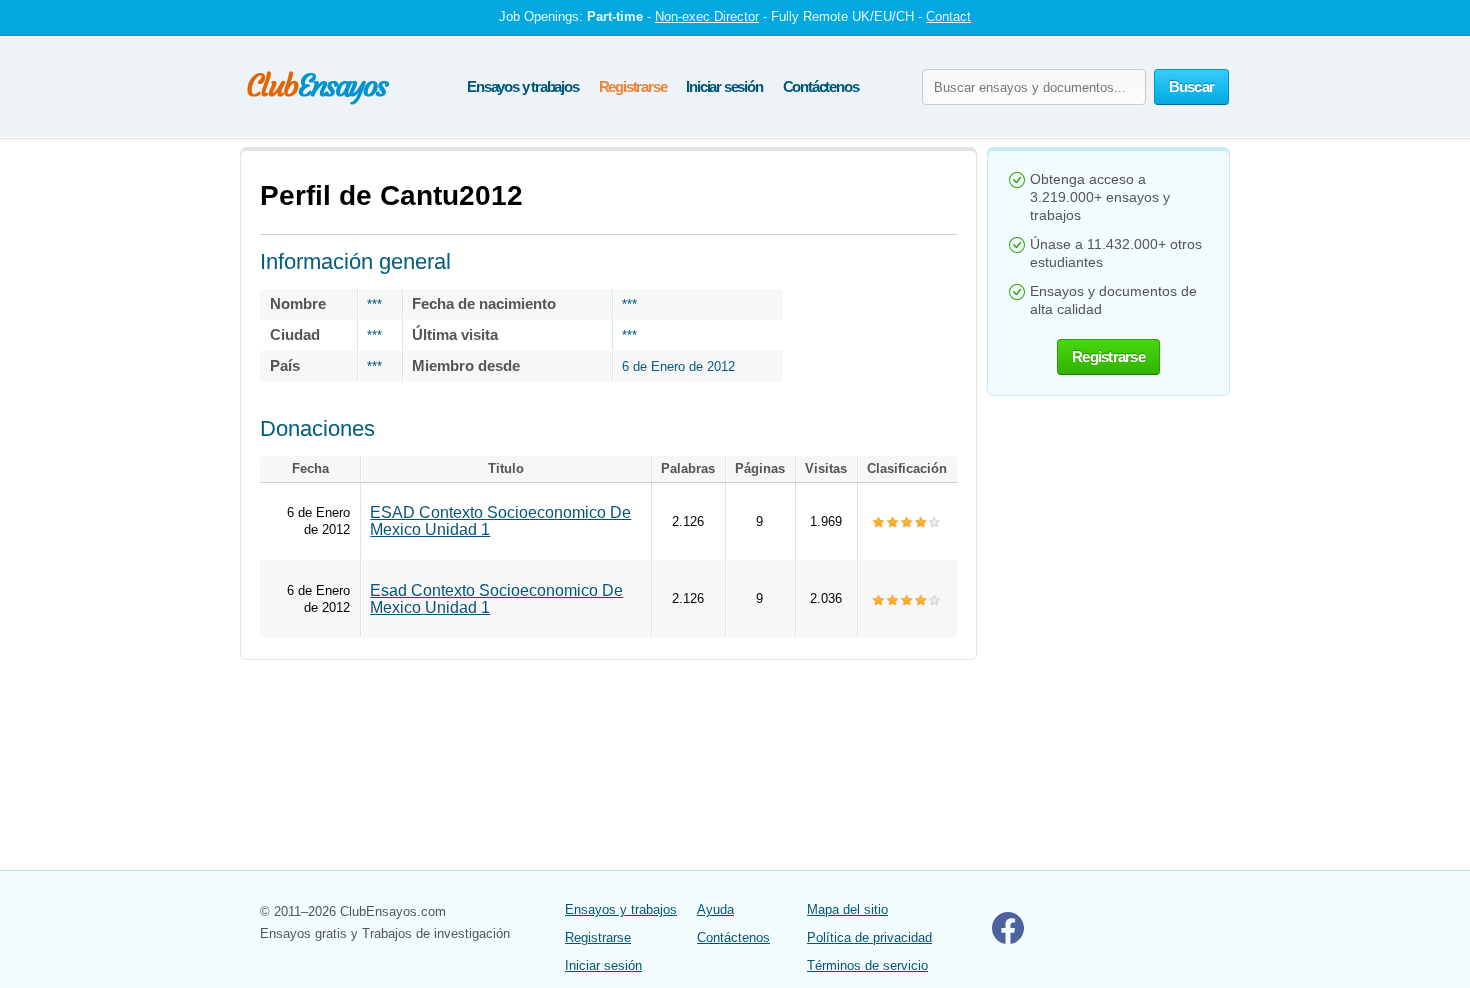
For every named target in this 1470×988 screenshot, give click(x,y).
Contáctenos (821, 86)
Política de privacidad (869, 937)
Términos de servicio (867, 965)
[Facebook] (1008, 939)
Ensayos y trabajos (522, 86)
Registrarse (633, 86)
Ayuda (715, 909)
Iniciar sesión (724, 86)
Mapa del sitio (847, 909)
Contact (948, 16)
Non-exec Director (707, 16)
